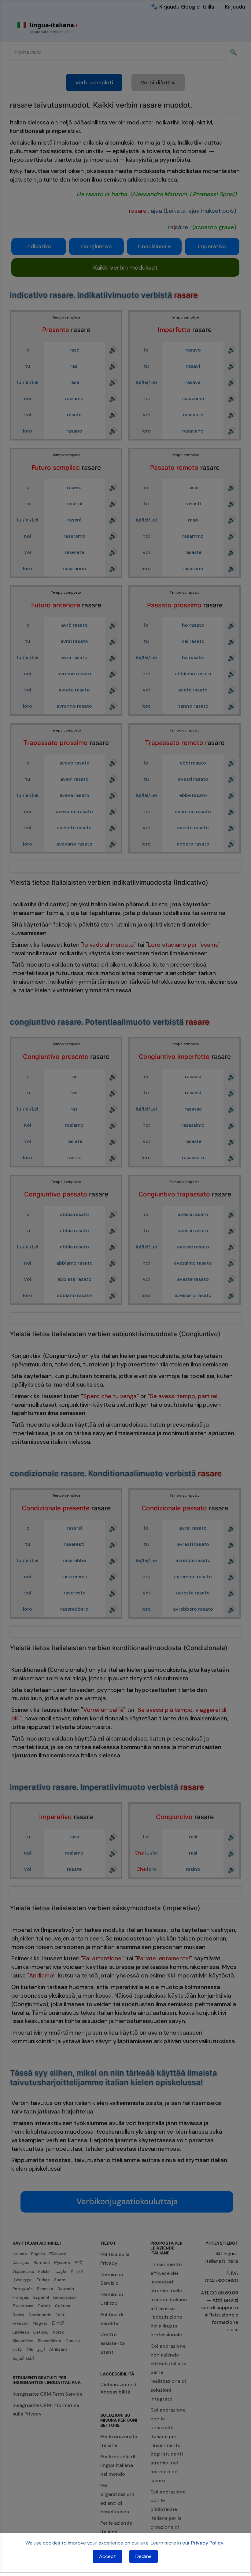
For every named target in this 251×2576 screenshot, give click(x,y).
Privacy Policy (208, 2543)
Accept (107, 2556)
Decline (144, 2556)
